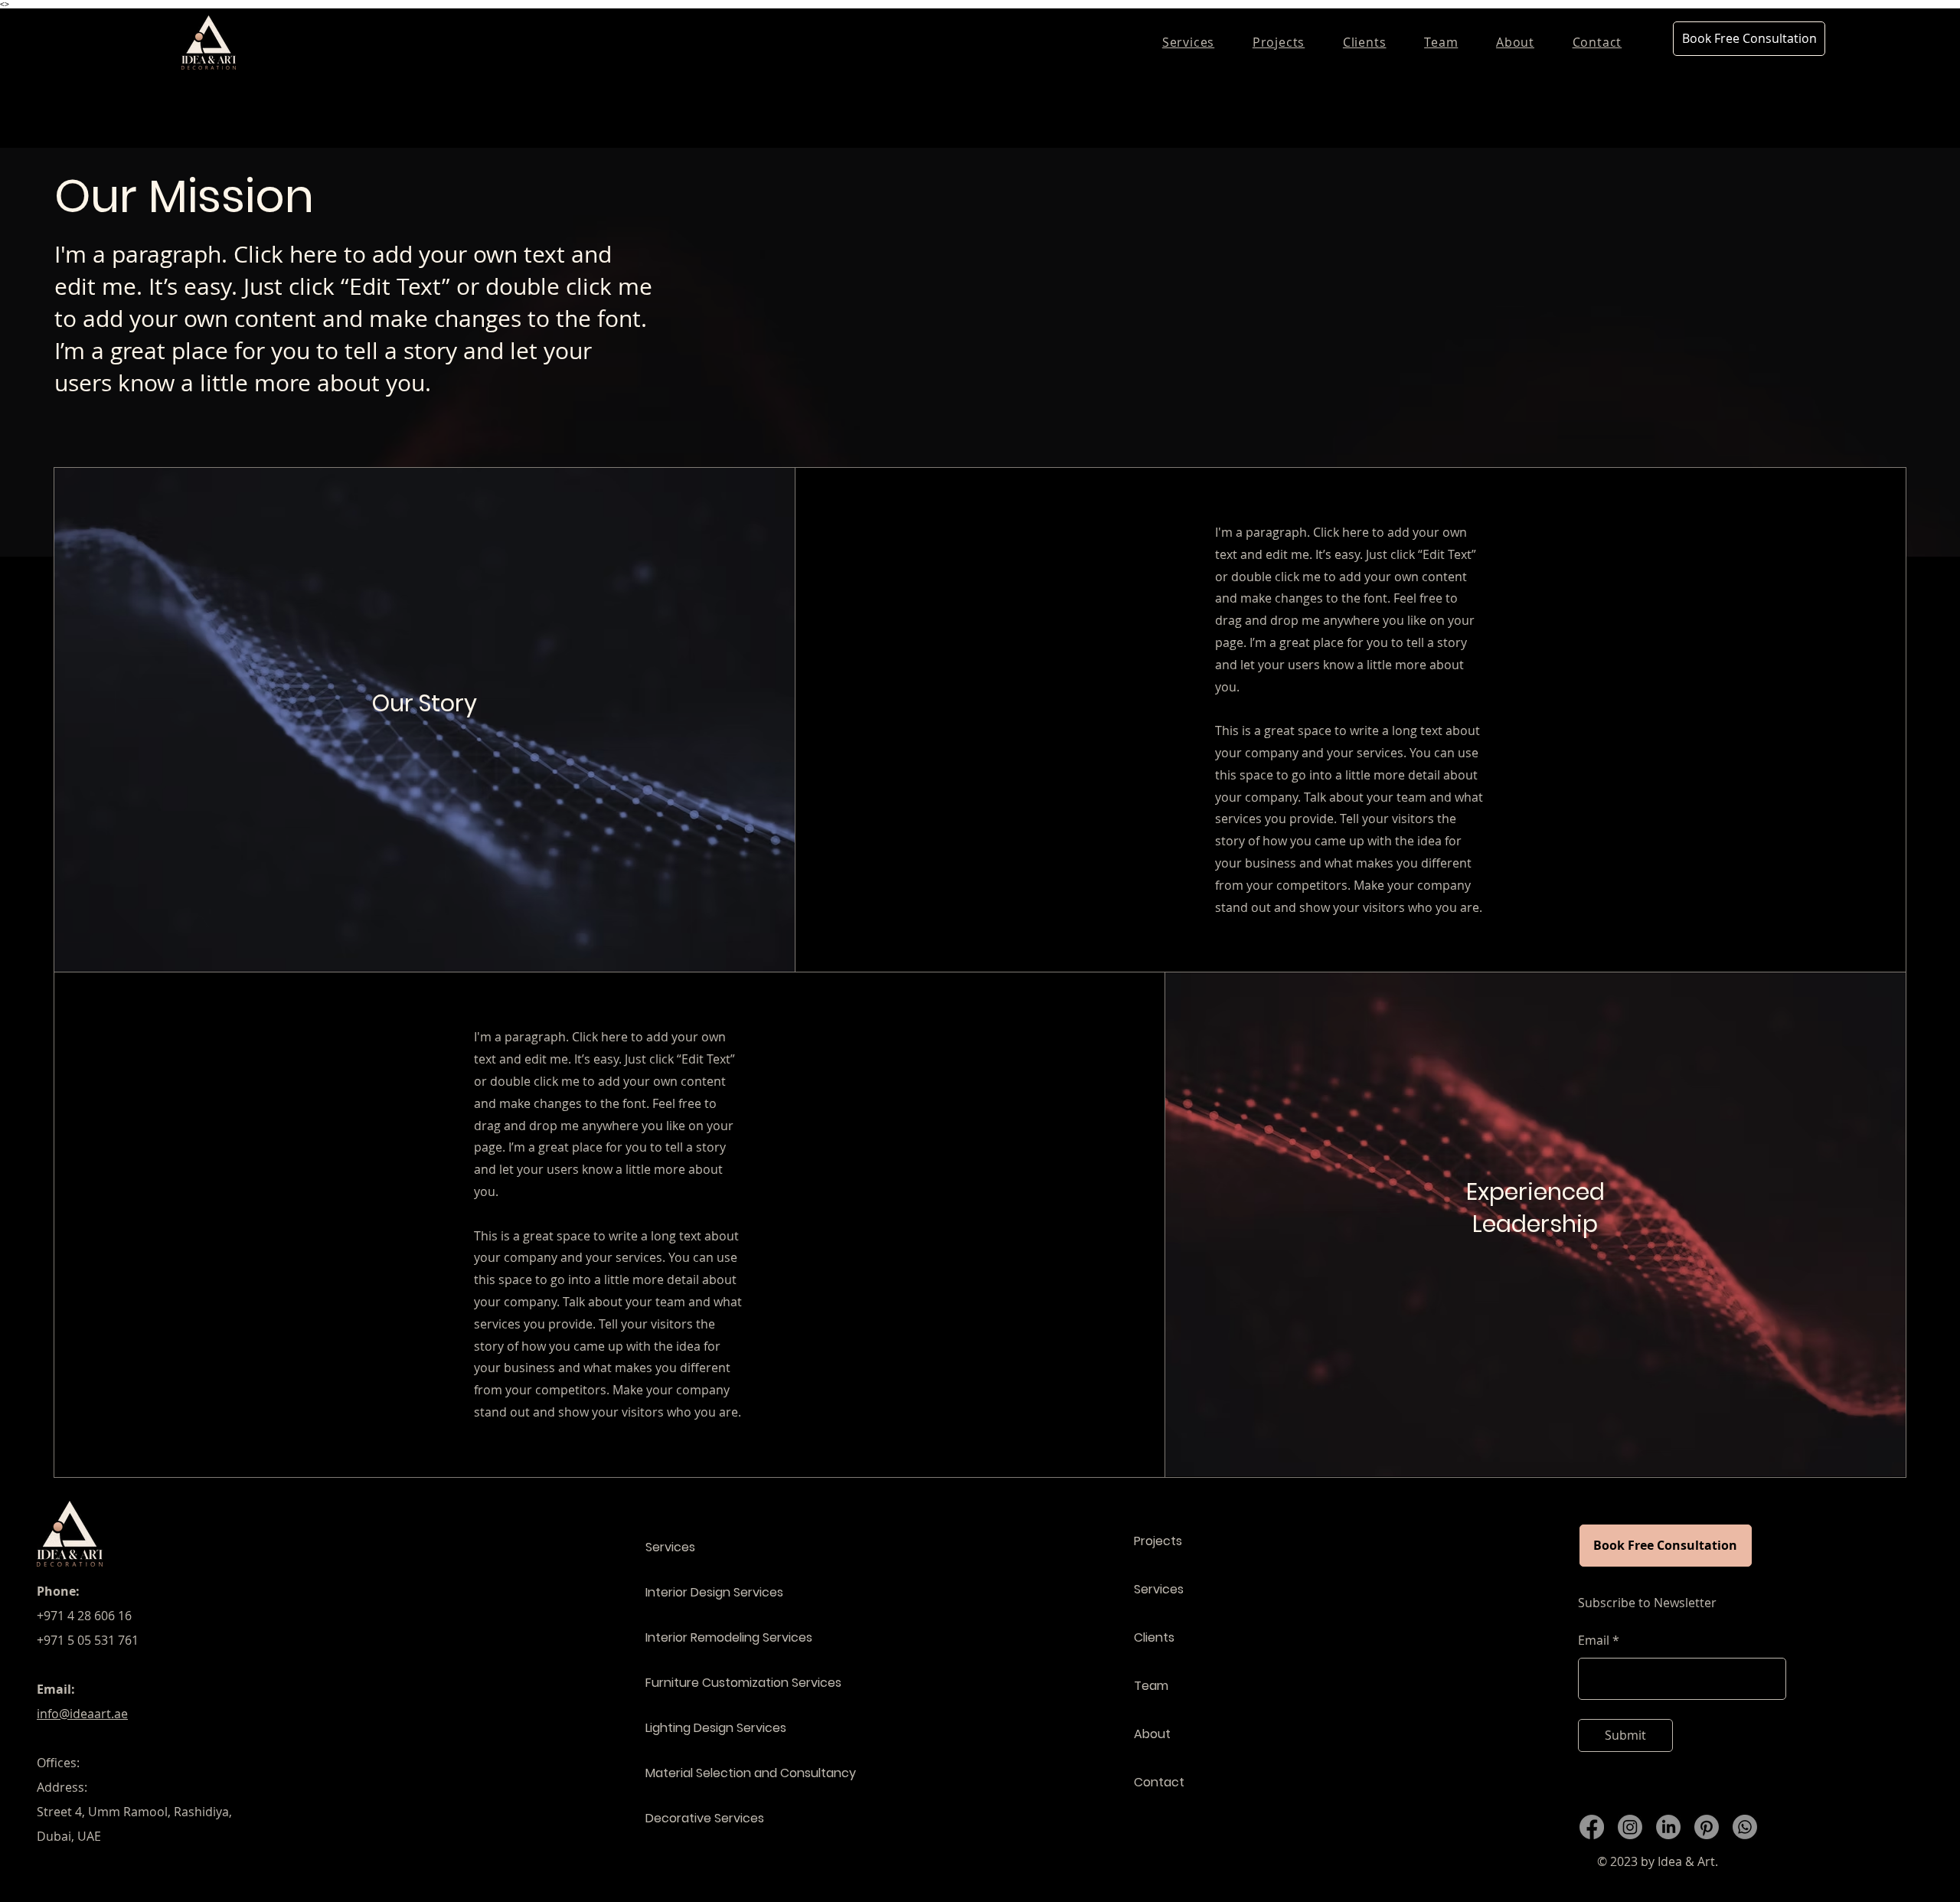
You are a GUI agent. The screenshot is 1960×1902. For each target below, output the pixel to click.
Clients (1154, 1637)
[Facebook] (1592, 1827)
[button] (1279, 42)
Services (670, 1547)
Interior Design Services (714, 1592)
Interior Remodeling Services (729, 1637)
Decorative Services (705, 1818)
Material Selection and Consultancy (737, 1773)
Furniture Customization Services (737, 1683)
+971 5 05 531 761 (88, 1640)
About (1152, 1734)
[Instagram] (1630, 1827)
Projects (1158, 1541)
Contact (1159, 1782)
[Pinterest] (1707, 1827)
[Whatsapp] (1745, 1827)
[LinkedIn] (1668, 1827)
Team (1151, 1686)
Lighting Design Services (716, 1728)
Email (1594, 1640)
